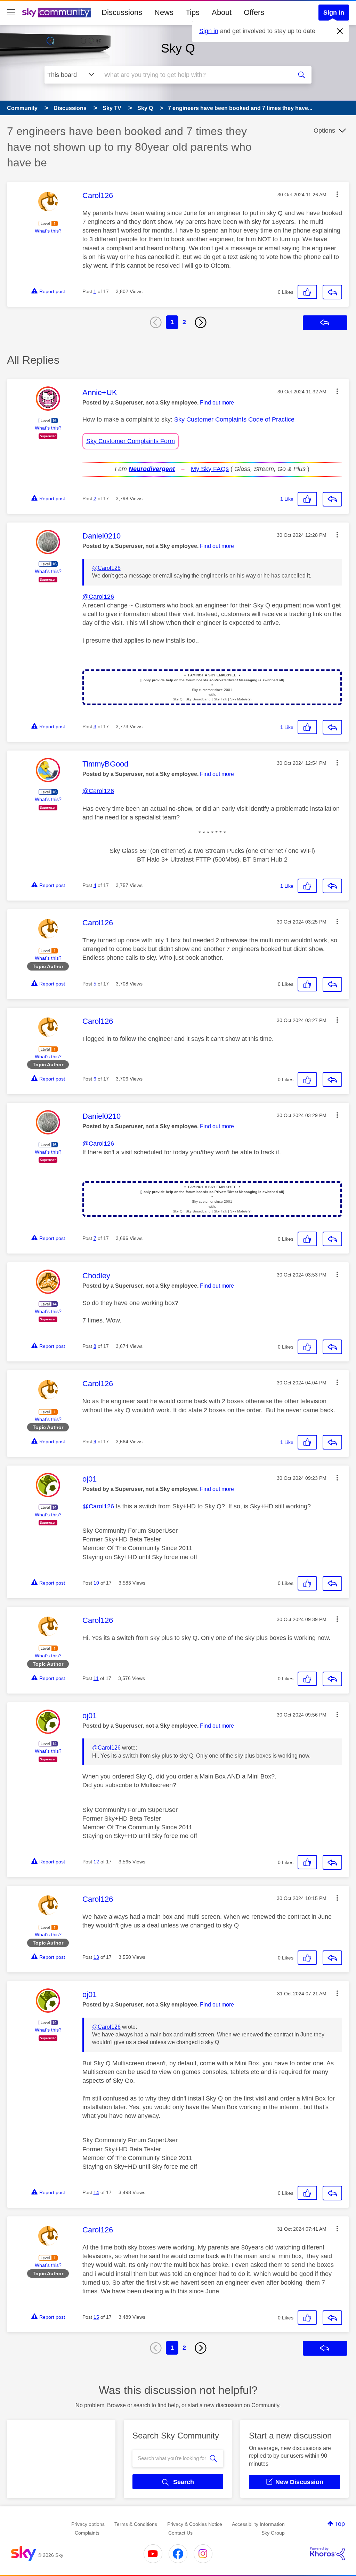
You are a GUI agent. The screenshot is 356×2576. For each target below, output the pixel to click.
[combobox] (195, 75)
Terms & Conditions (136, 2524)
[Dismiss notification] (340, 31)
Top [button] (340, 2524)
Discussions (122, 12)
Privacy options (88, 2524)
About (222, 12)
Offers (254, 12)
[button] (337, 194)
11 (96, 1678)
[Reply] (332, 292)
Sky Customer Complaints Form (131, 441)
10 (96, 1583)
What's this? (48, 231)
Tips (193, 12)
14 (96, 2192)
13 (96, 1957)
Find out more (217, 403)
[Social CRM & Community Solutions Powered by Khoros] (327, 2554)
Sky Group (273, 2533)
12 (96, 1862)
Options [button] (324, 131)
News (164, 12)
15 (96, 2317)
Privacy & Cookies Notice (195, 2524)
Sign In (334, 13)
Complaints (87, 2533)
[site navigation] (11, 13)
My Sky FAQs (210, 469)
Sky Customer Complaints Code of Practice (234, 419)
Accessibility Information (258, 2524)
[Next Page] (201, 322)
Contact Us (180, 2533)
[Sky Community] (57, 13)
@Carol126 (106, 568)
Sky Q (178, 48)
